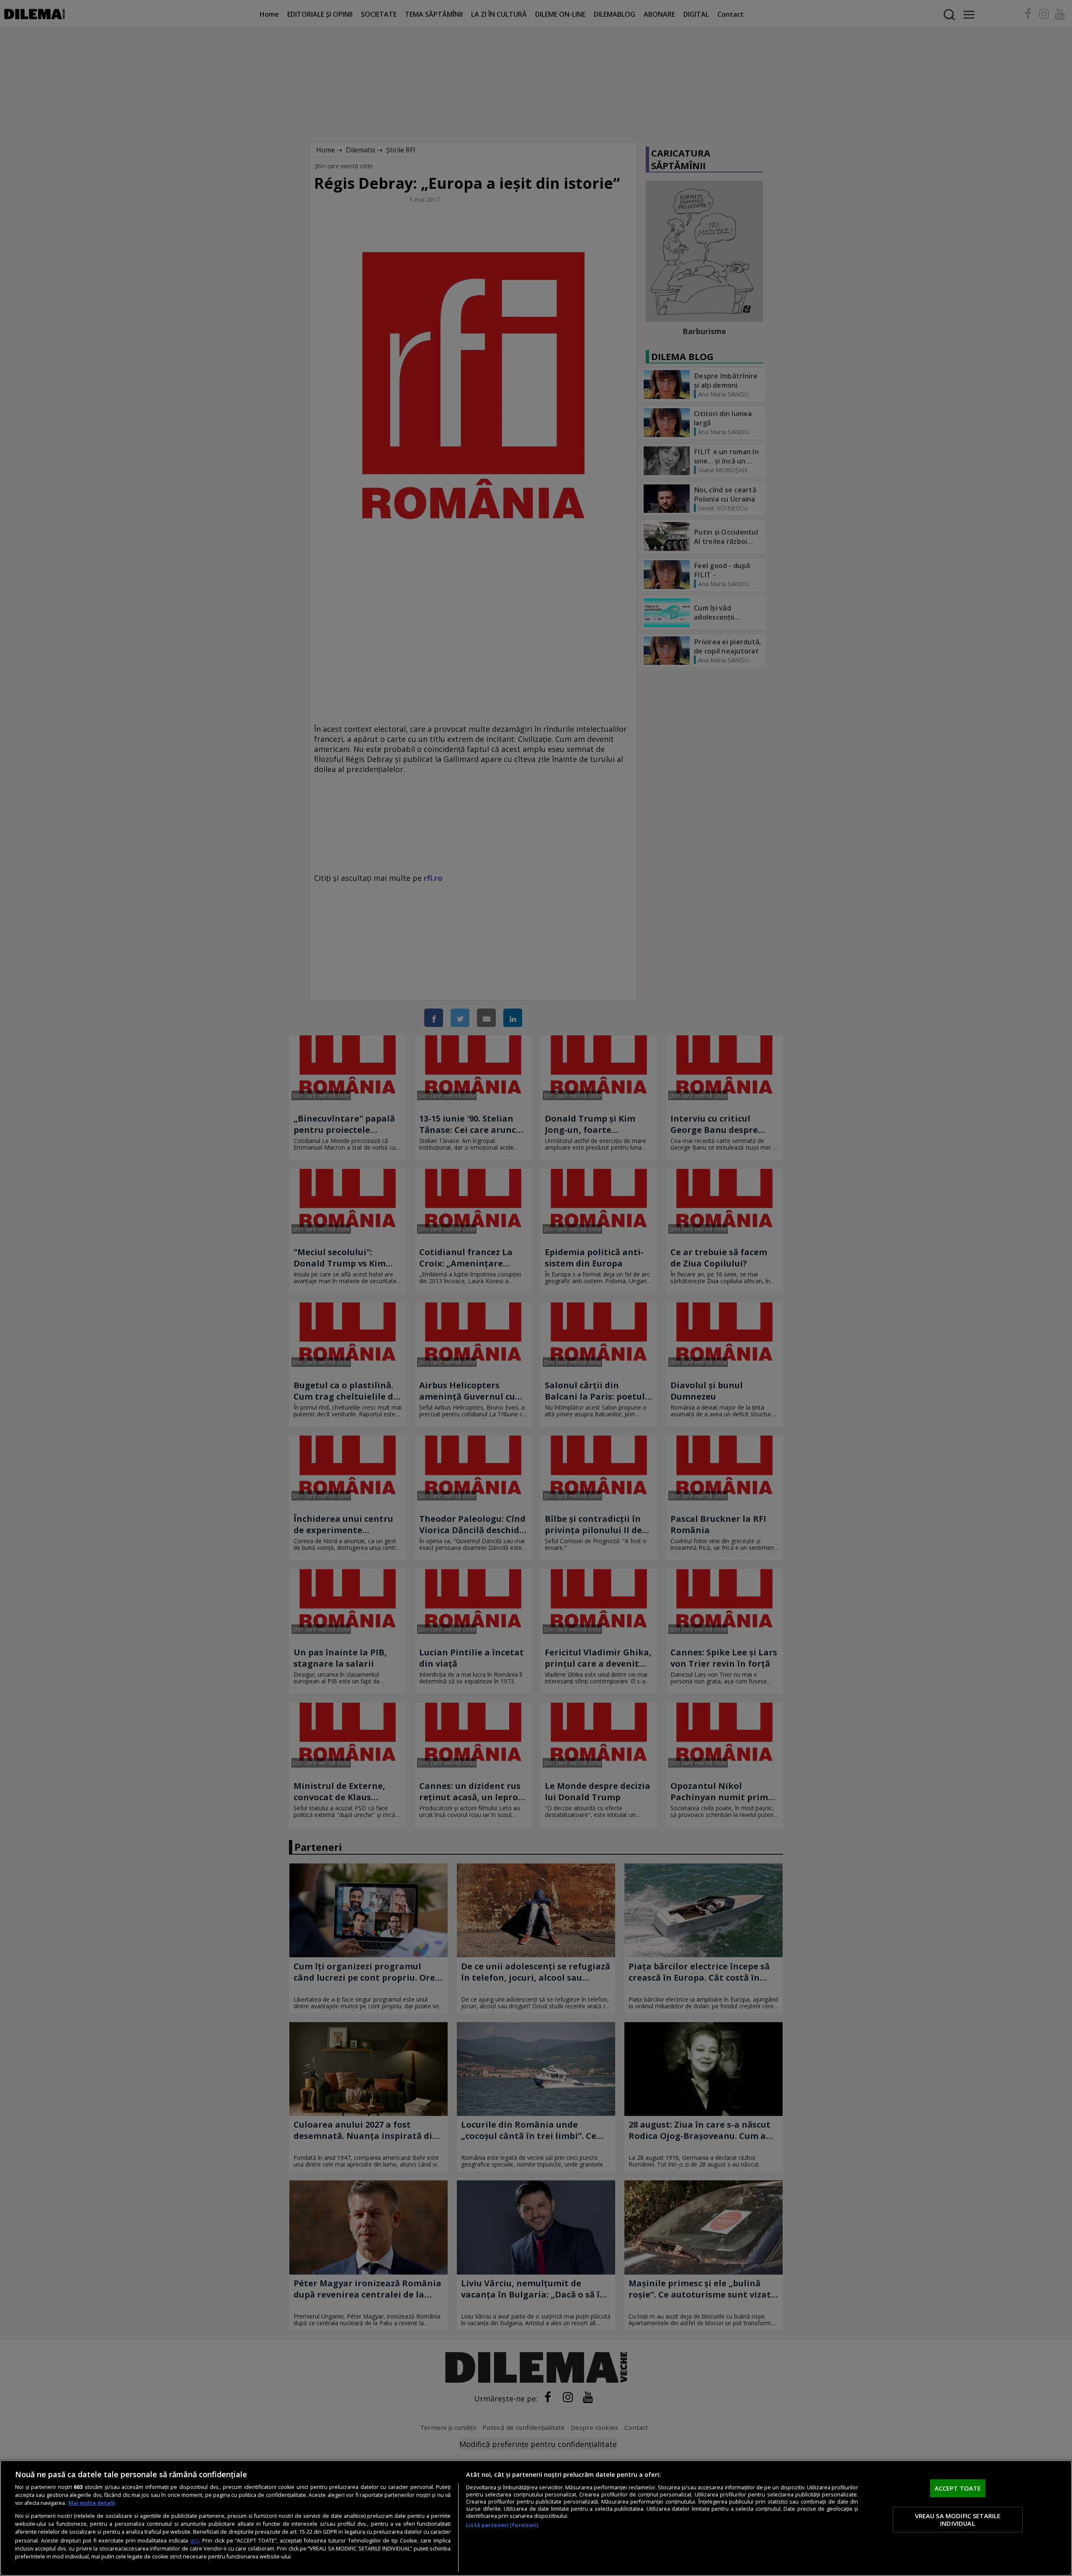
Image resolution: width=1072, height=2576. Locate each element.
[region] (536, 2518)
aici (195, 2540)
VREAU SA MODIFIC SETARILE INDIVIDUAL (958, 2519)
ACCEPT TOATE (958, 2488)
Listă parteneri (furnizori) (502, 2525)
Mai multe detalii (92, 2503)
